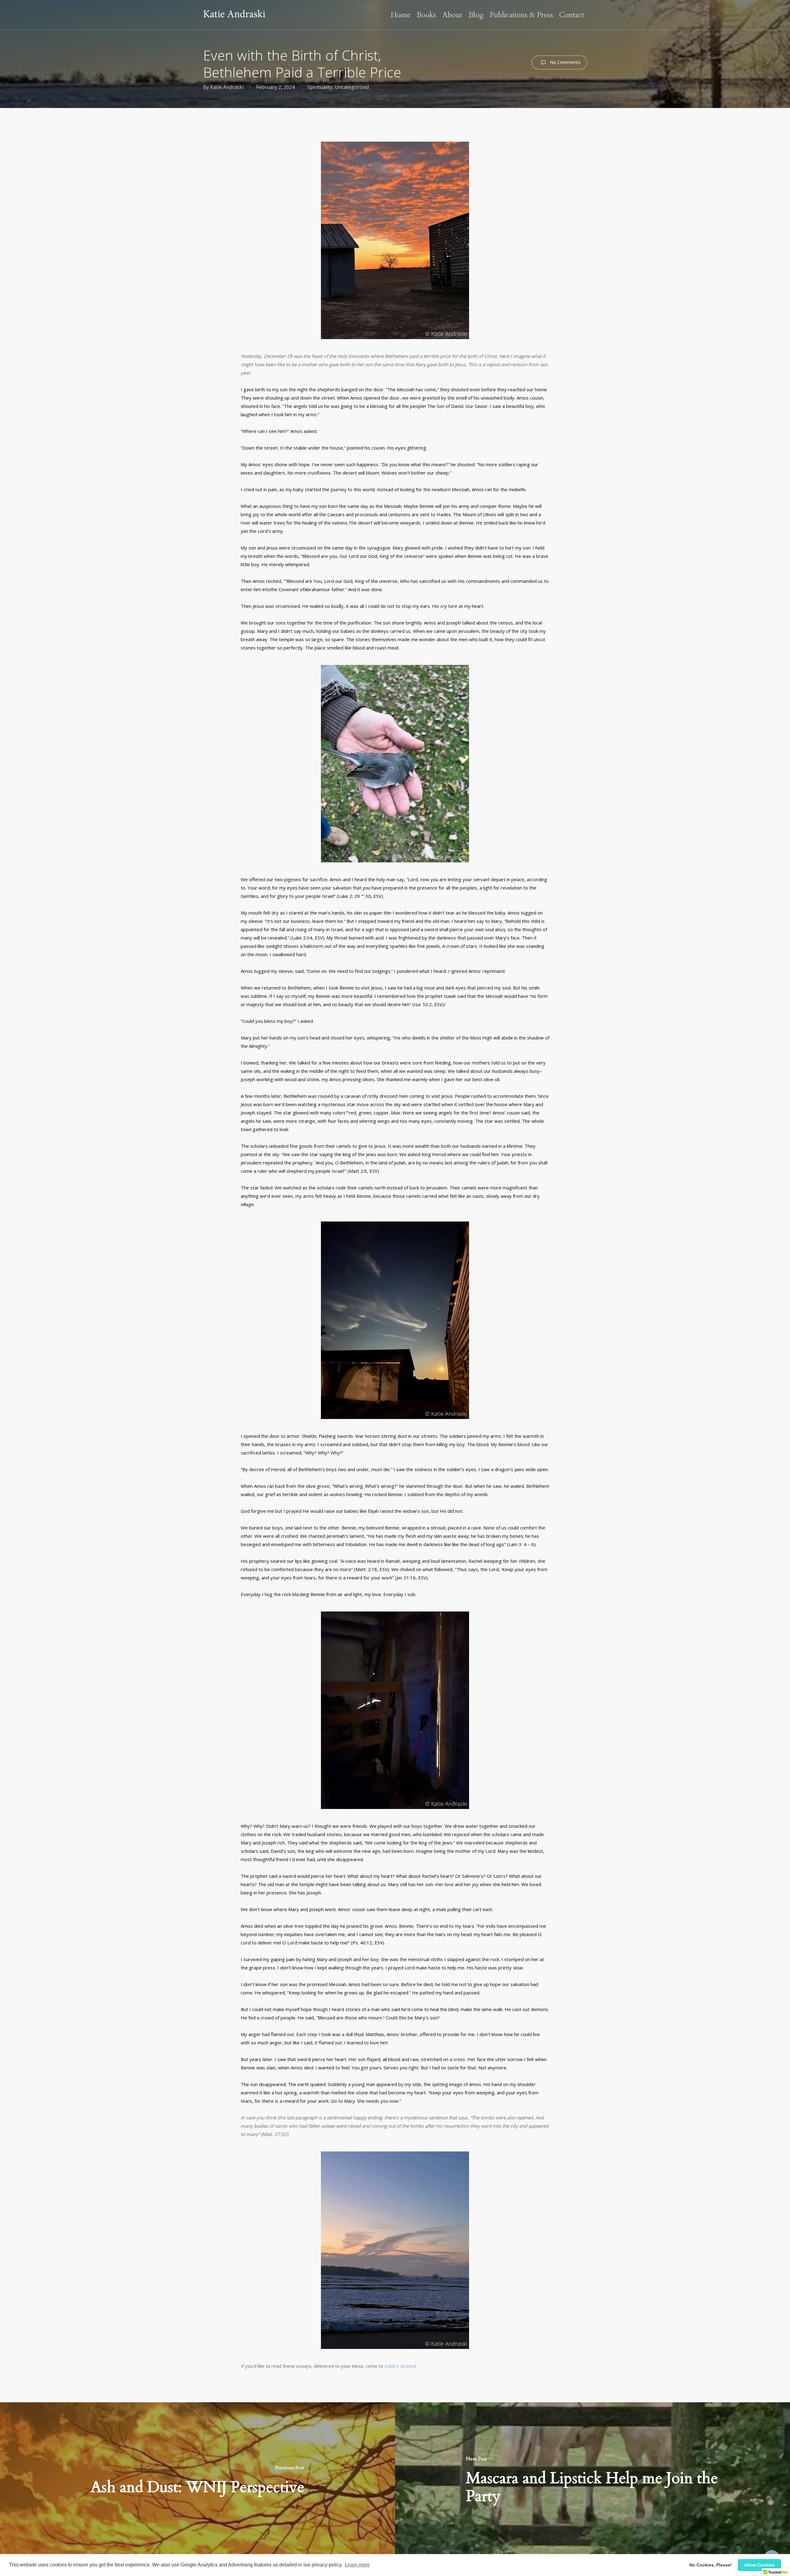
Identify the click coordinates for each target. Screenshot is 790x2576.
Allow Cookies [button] (759, 2565)
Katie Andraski (227, 87)
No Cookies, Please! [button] (711, 2565)
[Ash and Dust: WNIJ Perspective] (197, 2479)
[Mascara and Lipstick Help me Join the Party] (592, 2479)
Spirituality (320, 87)
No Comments (565, 62)
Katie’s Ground (400, 2366)
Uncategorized (352, 87)
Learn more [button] (357, 2565)
